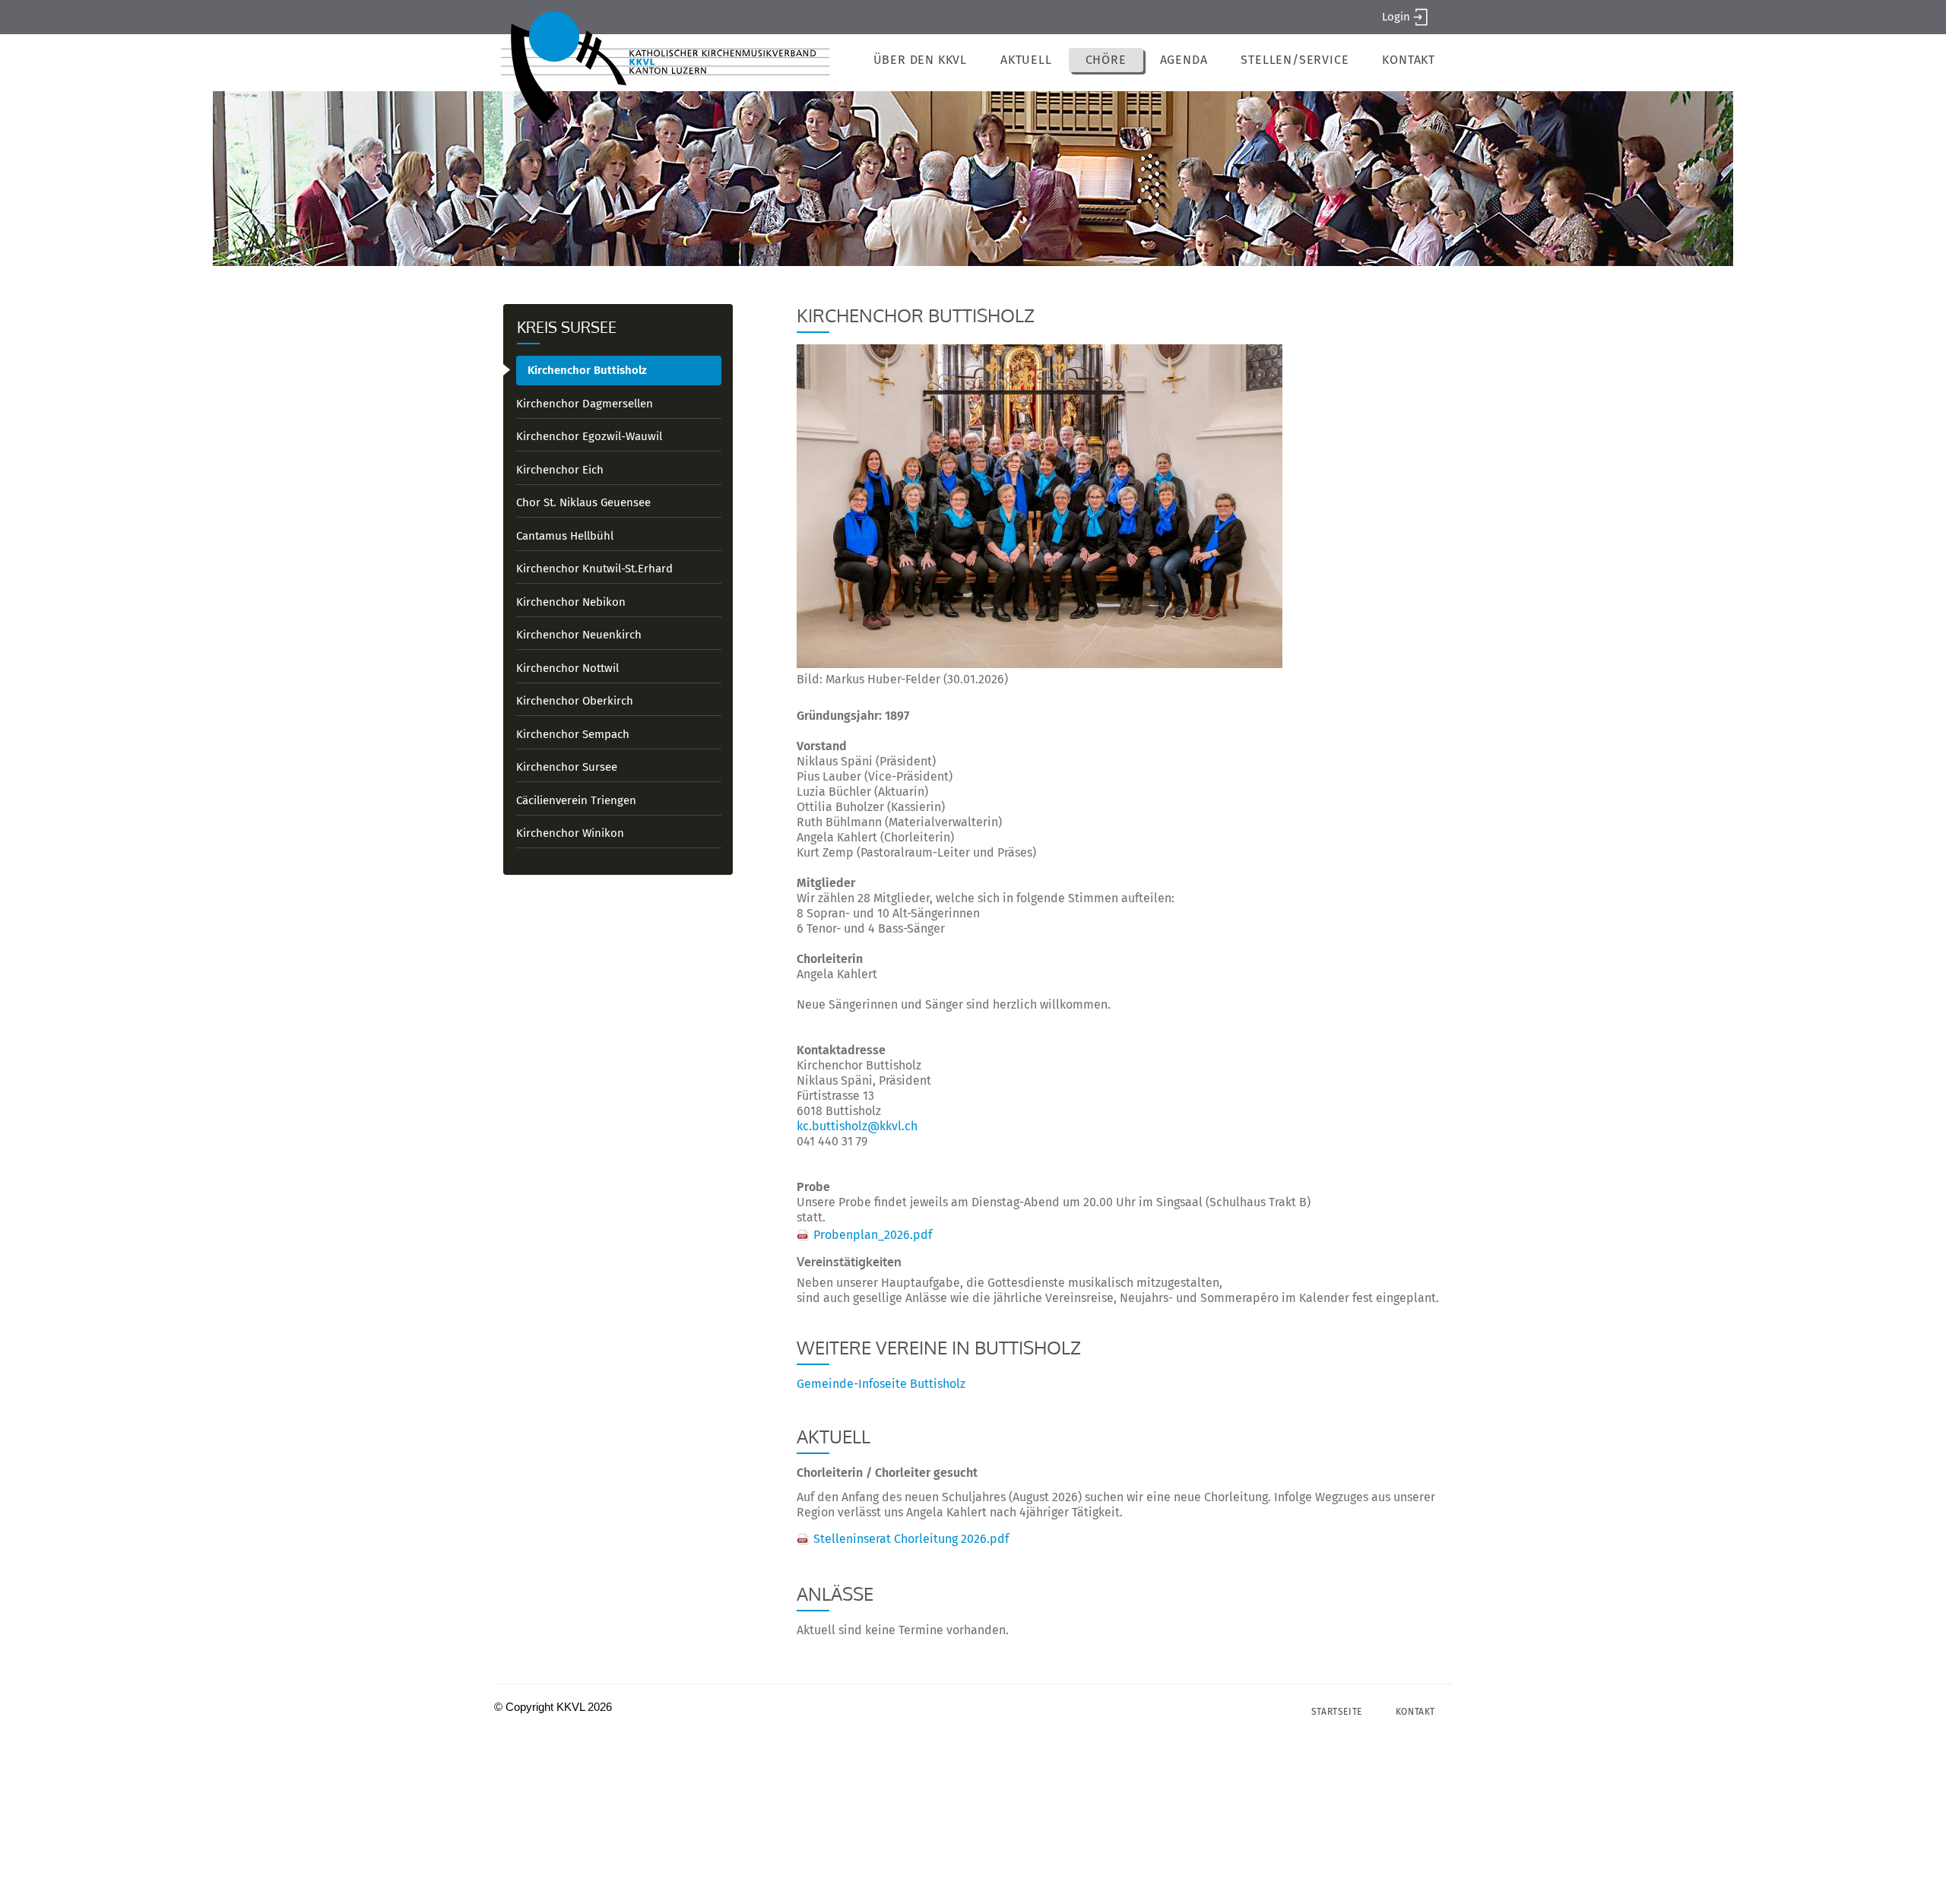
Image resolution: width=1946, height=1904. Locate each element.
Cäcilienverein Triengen (576, 800)
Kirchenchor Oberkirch (575, 701)
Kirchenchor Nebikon (571, 602)
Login (1396, 17)
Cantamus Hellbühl (565, 536)
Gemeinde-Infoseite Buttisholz (881, 1384)
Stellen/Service (1295, 60)
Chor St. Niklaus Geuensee (583, 502)
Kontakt (1409, 60)
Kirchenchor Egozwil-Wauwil (589, 436)
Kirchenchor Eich (560, 470)
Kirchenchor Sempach (573, 734)
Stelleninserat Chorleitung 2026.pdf (911, 1539)
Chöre (1106, 60)
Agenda (1184, 60)
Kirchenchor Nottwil (567, 668)
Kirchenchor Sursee (567, 767)
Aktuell (1026, 60)
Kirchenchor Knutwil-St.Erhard (594, 569)
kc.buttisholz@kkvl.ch (857, 1126)
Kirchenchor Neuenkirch (579, 635)
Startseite (1337, 1712)
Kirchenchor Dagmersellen (585, 404)
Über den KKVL (920, 60)
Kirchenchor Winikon (570, 833)
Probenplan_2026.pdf (873, 1235)
